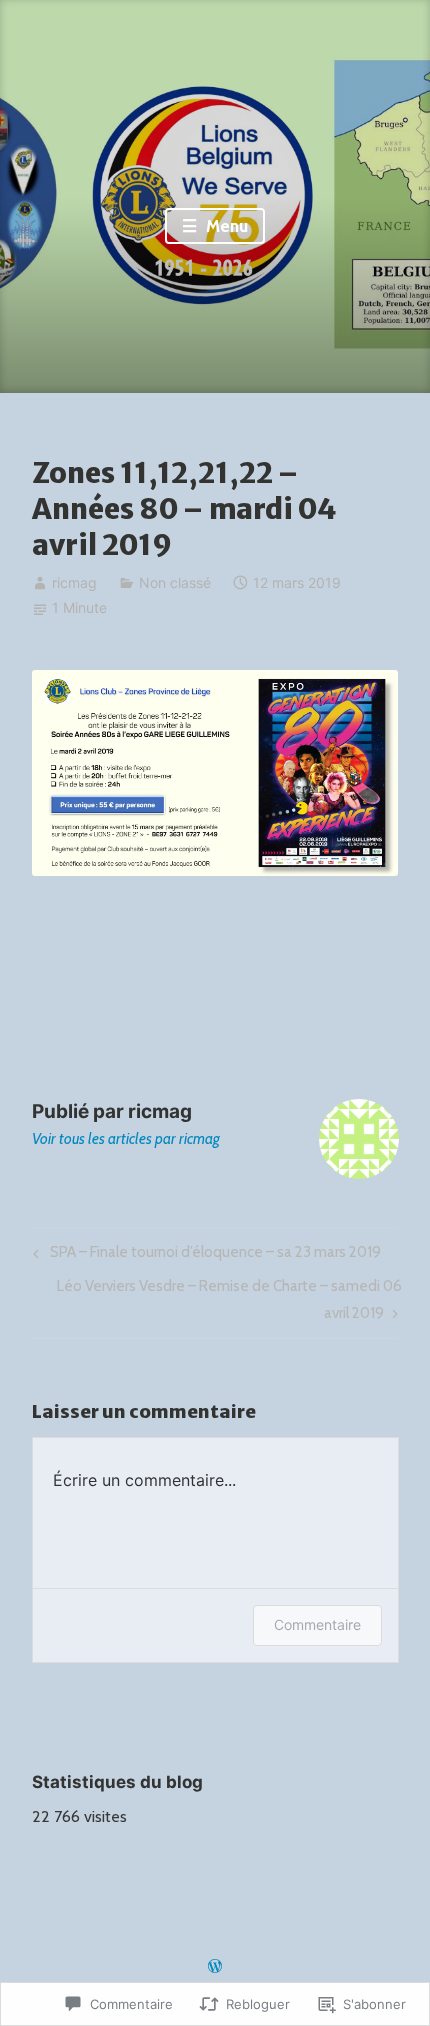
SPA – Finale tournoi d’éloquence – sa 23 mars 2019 (204, 1256)
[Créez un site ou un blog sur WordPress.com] (215, 1967)
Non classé (175, 582)
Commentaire (317, 1624)
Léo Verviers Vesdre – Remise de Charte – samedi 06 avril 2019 (217, 1298)
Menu (225, 226)
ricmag (74, 582)
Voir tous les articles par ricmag (126, 1139)
